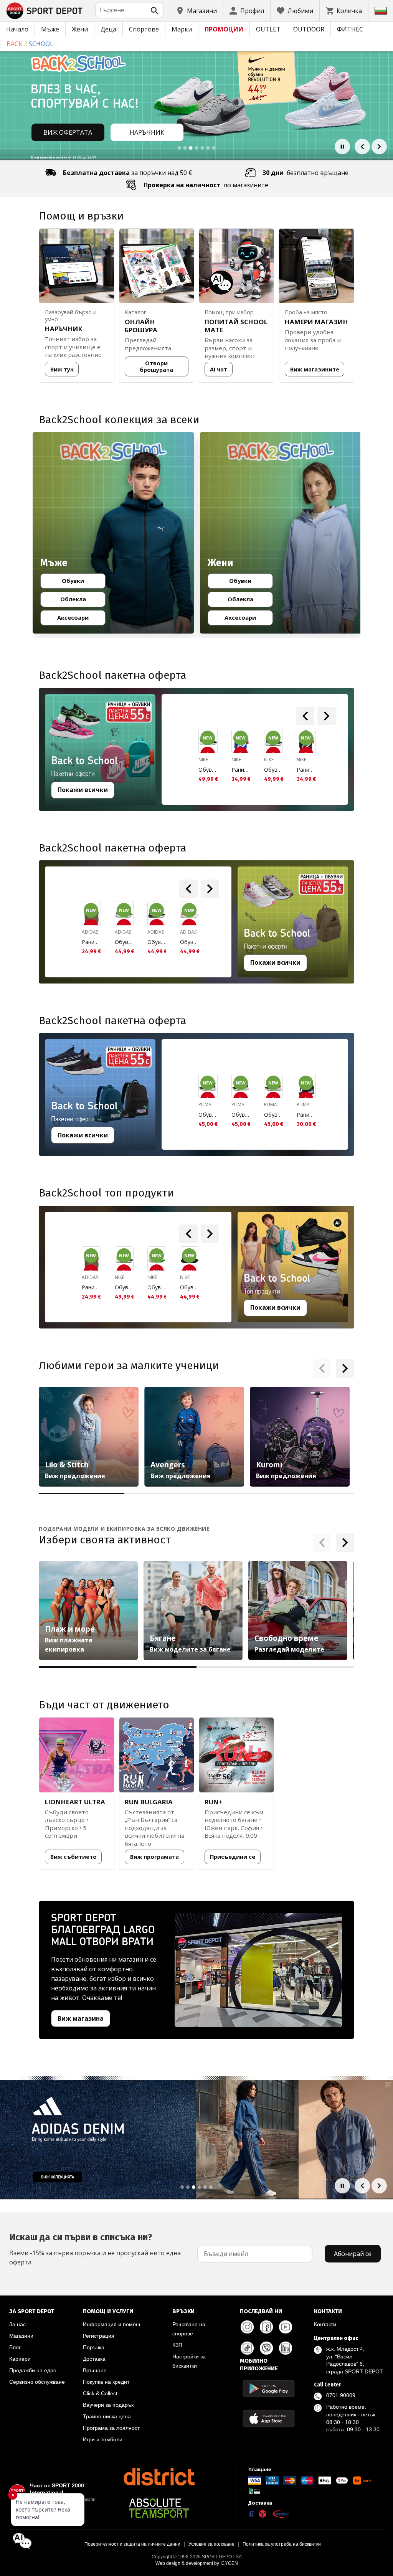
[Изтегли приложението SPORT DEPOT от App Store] (269, 2418)
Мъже (50, 29)
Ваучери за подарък (108, 2405)
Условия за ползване (211, 2544)
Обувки (80, 582)
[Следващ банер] (379, 147)
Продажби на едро (33, 2370)
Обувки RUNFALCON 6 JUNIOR (124, 942)
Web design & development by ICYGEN (197, 2563)
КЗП (177, 2345)
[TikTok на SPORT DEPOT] (247, 2348)
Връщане (95, 2370)
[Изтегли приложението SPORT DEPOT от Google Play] (269, 2389)
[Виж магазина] (258, 1970)
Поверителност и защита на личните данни (132, 2544)
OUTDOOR (309, 29)
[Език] (381, 11)
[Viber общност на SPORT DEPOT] (266, 2348)
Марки (182, 29)
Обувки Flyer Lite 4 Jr (208, 1115)
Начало (17, 29)
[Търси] (155, 11)
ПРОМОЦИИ (224, 29)
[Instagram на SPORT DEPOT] (247, 2327)
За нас (17, 2324)
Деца (108, 29)
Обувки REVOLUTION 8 (157, 1287)
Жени (80, 29)
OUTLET (268, 29)
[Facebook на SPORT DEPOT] (266, 2327)
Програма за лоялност (111, 2428)
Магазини (21, 2336)
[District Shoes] (159, 2477)
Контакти (325, 2324)
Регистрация (99, 2336)
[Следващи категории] (345, 1368)
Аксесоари (78, 619)
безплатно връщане (305, 173)
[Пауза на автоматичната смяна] (342, 147)
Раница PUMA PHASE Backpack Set (306, 1115)
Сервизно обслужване (37, 2382)
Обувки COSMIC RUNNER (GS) (208, 770)
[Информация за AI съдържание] (337, 1223)
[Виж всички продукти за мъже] (113, 533)
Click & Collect (100, 2393)
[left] (305, 716)
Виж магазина (81, 2018)
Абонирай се (353, 2254)
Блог (15, 2347)
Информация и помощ (112, 2324)
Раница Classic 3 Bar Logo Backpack (91, 942)
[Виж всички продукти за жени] (281, 533)
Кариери (20, 2359)
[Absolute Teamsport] (159, 2508)
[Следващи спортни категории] (345, 1543)
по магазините (206, 185)
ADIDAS (90, 932)
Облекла (79, 601)
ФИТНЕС (350, 29)
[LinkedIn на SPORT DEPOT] (286, 2348)
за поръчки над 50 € (128, 173)
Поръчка (94, 2347)
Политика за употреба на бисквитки (282, 2544)
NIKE (203, 760)
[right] (327, 716)
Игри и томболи (103, 2439)
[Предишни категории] (322, 1368)
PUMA (205, 1105)
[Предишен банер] (362, 147)
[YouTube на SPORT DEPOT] (286, 2327)
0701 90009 (341, 2395)
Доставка (94, 2359)
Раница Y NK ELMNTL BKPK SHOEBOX (241, 770)
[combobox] (129, 10)
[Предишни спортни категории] (322, 1543)
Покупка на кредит (106, 2382)
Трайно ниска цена (107, 2416)
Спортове (144, 29)
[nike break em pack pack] (196, 2272)
